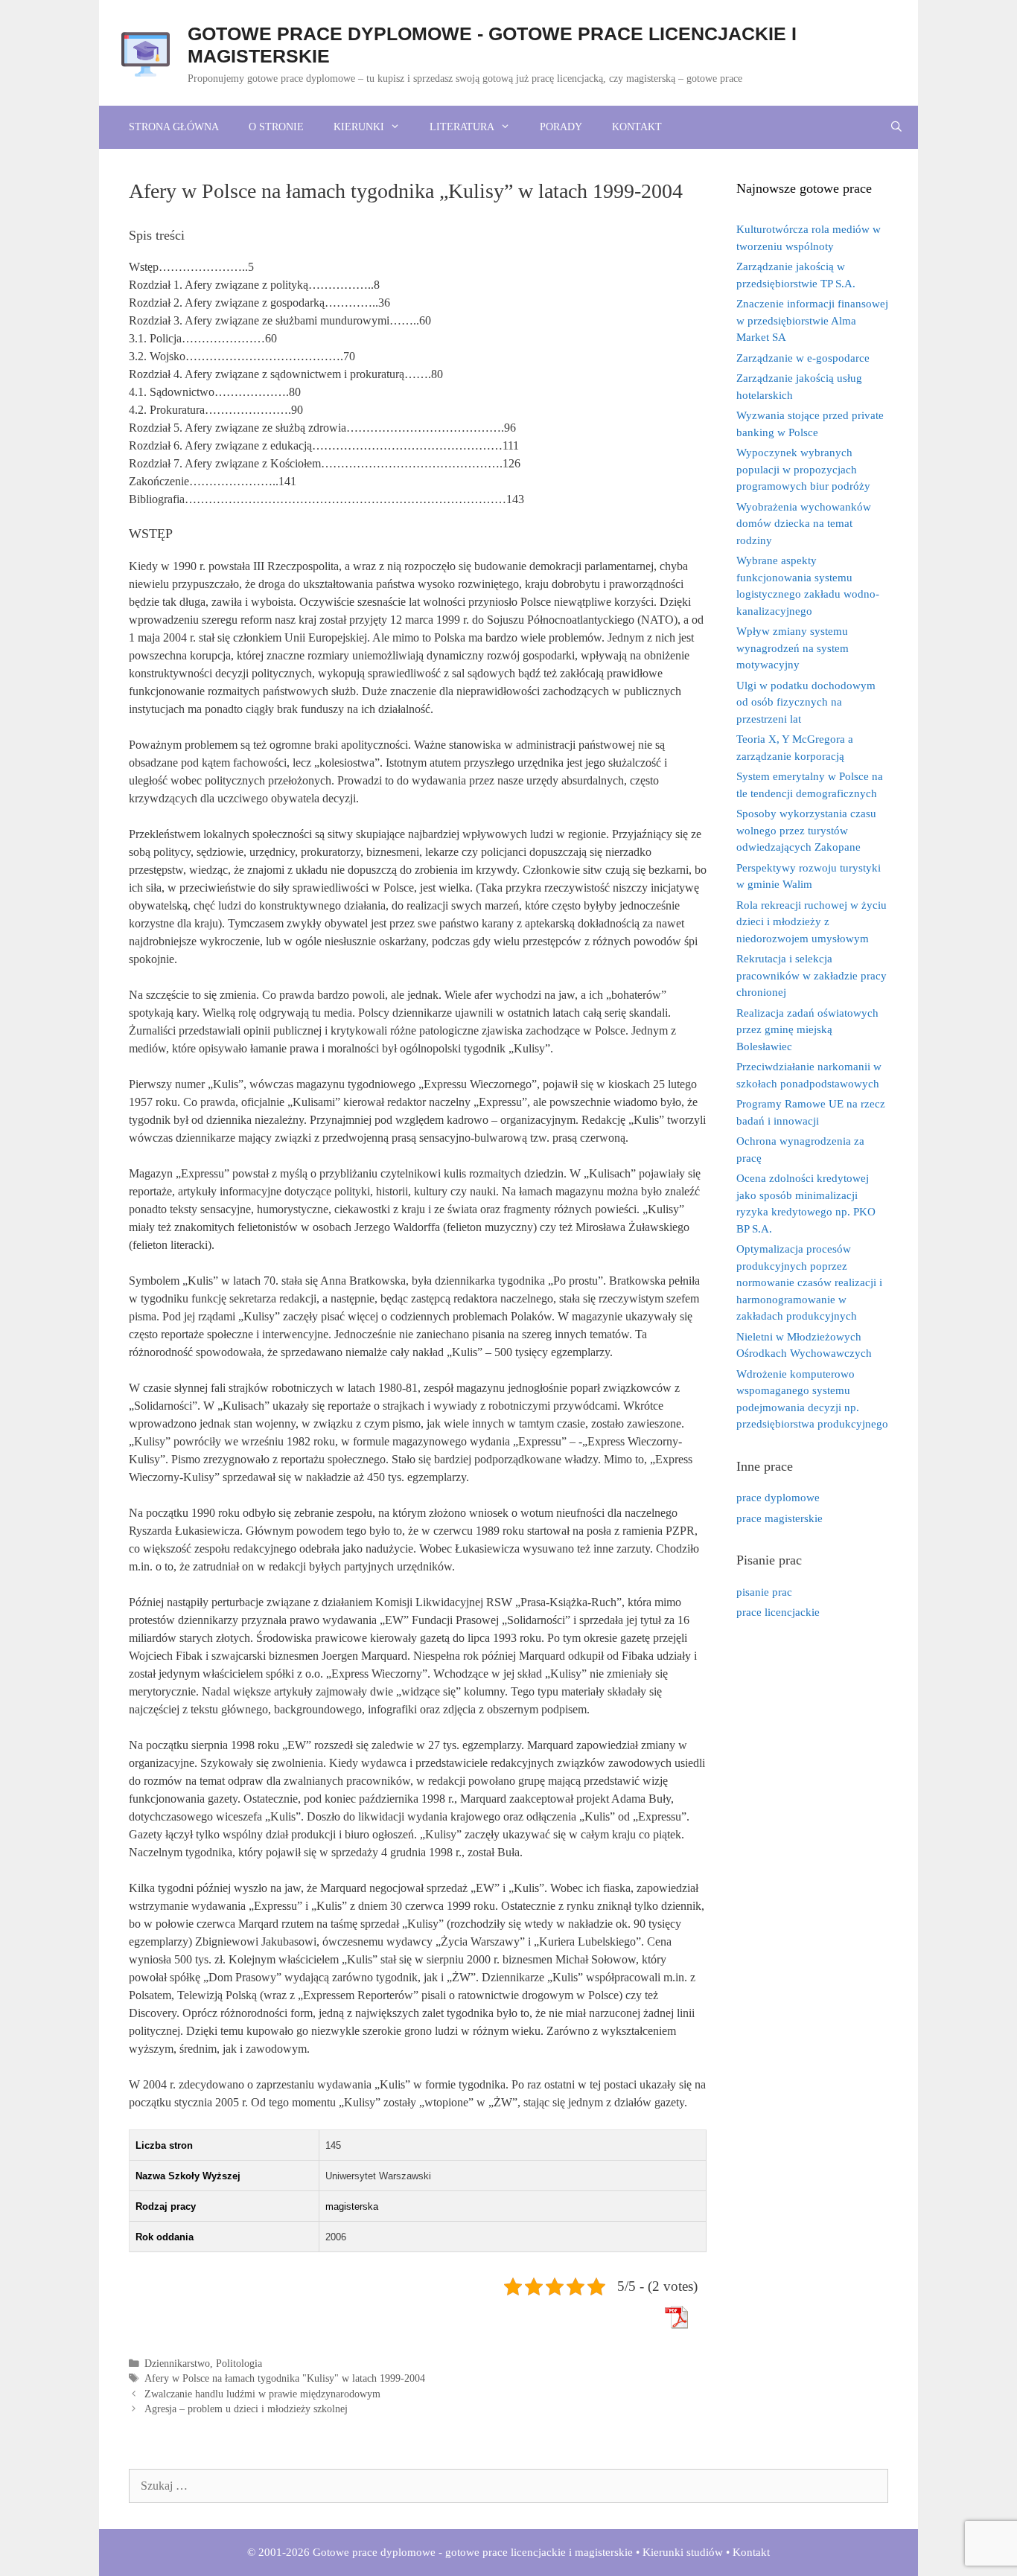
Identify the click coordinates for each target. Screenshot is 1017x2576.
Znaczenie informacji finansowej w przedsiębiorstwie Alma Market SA (812, 320)
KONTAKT (637, 127)
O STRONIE (276, 127)
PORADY (561, 127)
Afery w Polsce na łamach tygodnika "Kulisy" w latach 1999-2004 (285, 2378)
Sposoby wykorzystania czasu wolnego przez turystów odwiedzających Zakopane (806, 830)
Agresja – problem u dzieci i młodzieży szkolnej (246, 2409)
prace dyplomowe (778, 1498)
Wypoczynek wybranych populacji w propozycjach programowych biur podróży (803, 469)
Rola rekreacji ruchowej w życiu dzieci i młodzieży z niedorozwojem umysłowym (812, 922)
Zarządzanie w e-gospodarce (803, 358)
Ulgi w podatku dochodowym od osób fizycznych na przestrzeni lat (806, 702)
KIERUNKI (359, 127)
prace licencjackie (778, 1612)
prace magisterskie (780, 1518)
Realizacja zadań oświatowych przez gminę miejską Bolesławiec (807, 1030)
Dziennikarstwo (177, 2364)
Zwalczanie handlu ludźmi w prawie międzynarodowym (262, 2394)
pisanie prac (764, 1592)
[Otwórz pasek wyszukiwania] (896, 127)
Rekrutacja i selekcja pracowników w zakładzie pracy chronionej (812, 975)
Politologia (239, 2364)
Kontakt (751, 2552)
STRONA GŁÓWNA (174, 127)
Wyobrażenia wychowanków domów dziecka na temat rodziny (804, 524)
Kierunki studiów (683, 2552)
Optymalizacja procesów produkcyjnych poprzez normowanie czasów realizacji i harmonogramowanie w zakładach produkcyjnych (809, 1282)
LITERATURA (462, 127)
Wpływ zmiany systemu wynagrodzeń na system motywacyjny (793, 648)
